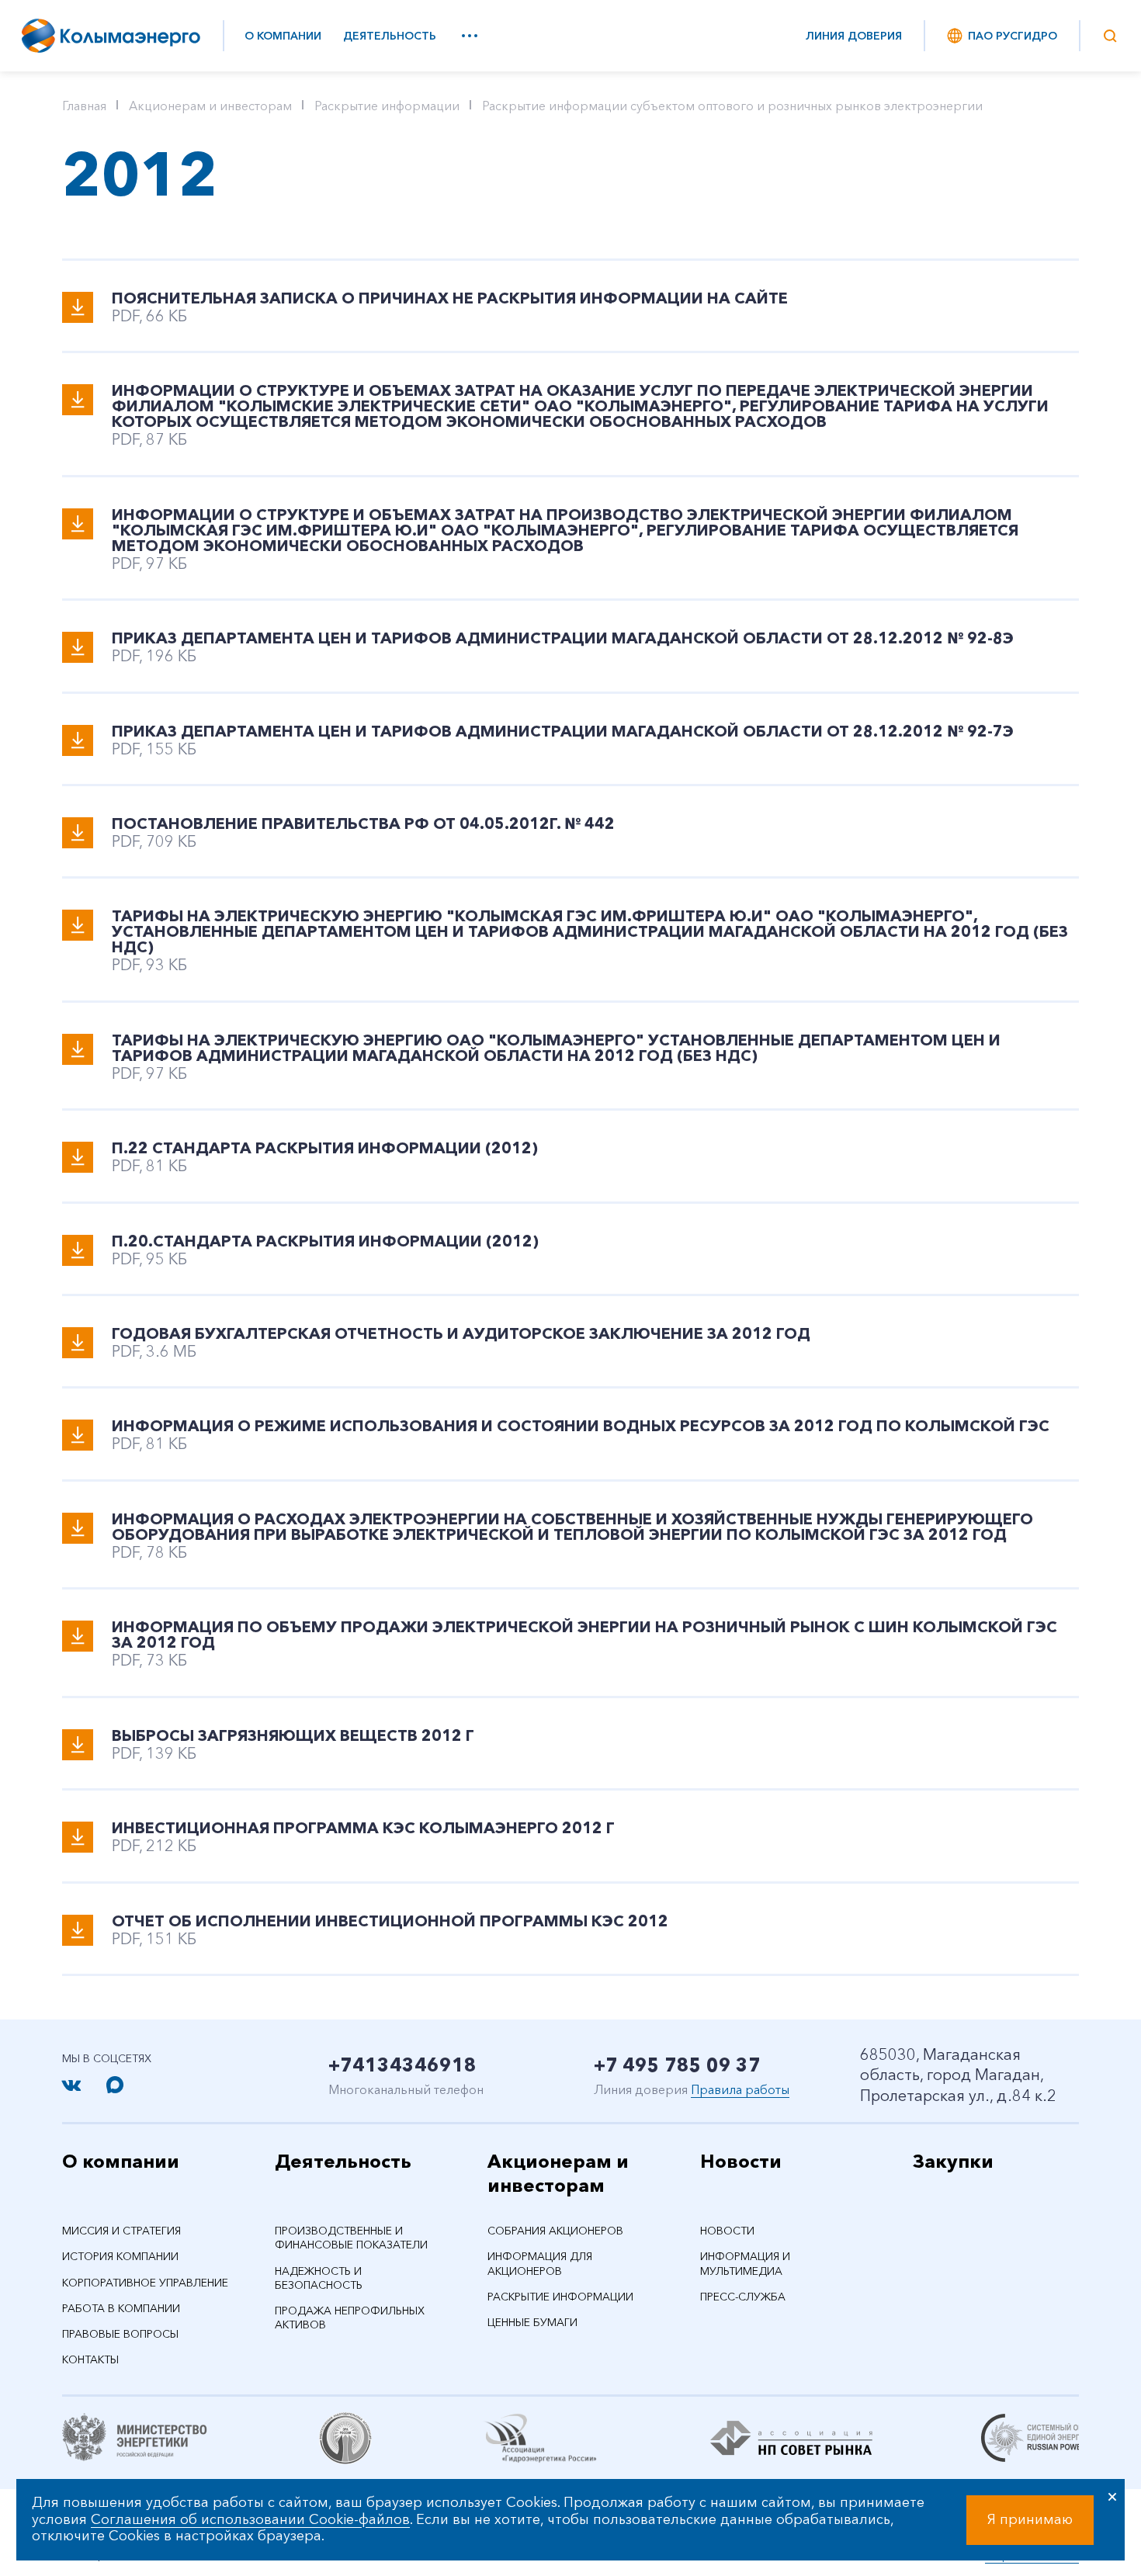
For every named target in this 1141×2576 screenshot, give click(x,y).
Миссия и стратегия (121, 2231)
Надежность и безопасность (319, 2278)
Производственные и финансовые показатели (351, 2238)
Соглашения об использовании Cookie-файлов (250, 2519)
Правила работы (740, 2089)
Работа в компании (121, 2308)
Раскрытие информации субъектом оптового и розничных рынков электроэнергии (732, 106)
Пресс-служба (743, 2297)
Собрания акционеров (555, 2231)
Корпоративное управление (145, 2283)
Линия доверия (854, 36)
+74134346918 (402, 2065)
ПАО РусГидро (1013, 36)
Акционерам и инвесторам (210, 106)
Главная (84, 106)
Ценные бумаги (532, 2322)
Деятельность (390, 36)
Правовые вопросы (120, 2334)
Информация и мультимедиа (745, 2263)
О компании (283, 36)
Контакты (90, 2359)
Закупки (953, 2161)
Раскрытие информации (387, 106)
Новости (741, 2161)
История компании (120, 2256)
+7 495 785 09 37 (677, 2065)
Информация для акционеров (540, 2263)
